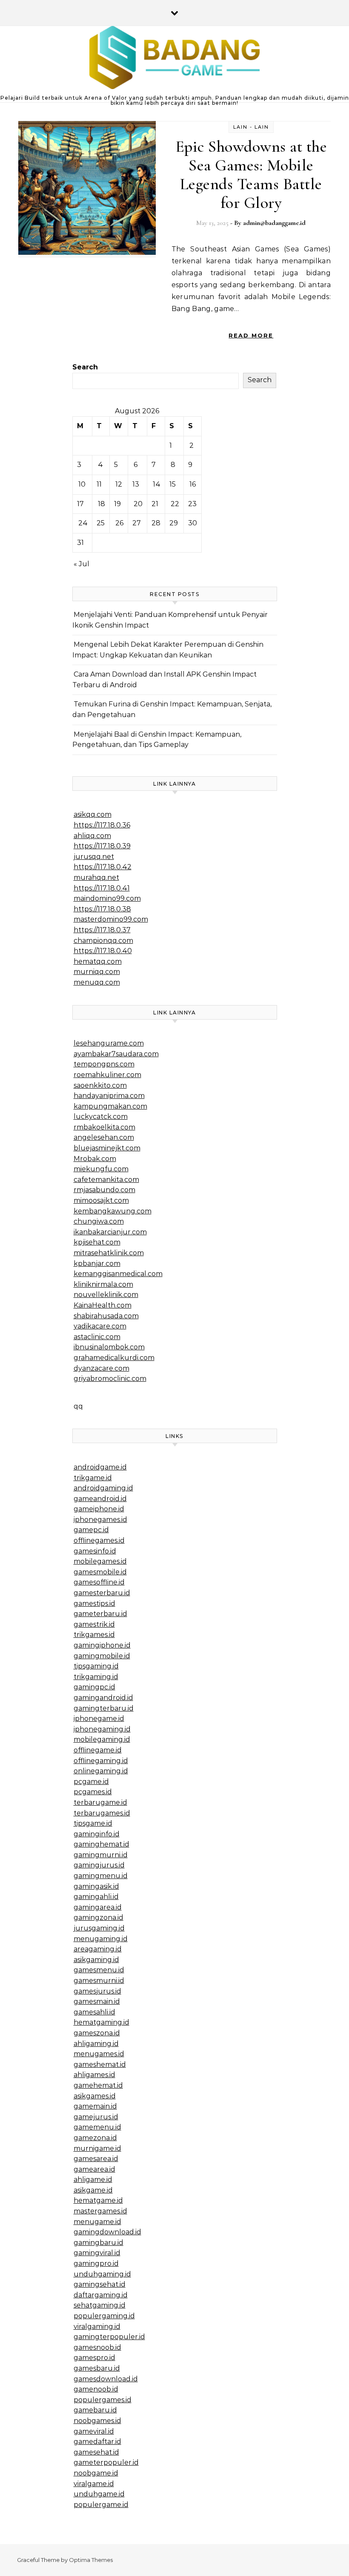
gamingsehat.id (100, 2284)
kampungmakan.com (110, 1106)
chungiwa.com (99, 1221)
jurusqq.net (94, 857)
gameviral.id (94, 2431)
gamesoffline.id (99, 1582)
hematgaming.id (102, 2022)
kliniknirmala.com (103, 1284)
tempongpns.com (104, 1064)
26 (119, 523)
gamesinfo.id (95, 1551)
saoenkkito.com (100, 1085)
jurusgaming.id (99, 1928)
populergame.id (101, 2505)
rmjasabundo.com (104, 1190)
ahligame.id (93, 2180)
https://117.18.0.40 (103, 951)
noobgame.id (96, 2473)
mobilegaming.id (102, 1739)
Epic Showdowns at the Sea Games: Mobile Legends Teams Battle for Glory (251, 175)
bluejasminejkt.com (107, 1148)
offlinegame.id (98, 1750)
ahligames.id (94, 2075)
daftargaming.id (101, 2295)
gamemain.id (95, 2106)
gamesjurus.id (97, 1991)
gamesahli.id (94, 2012)
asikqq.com (93, 814)
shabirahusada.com (106, 1316)
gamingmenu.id (101, 1876)
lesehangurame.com (109, 1043)
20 (138, 504)
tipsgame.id (93, 1823)
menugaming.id (101, 1939)
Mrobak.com (95, 1159)
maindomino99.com (107, 898)
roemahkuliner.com (107, 1075)
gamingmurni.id (101, 1855)
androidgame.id (100, 1467)
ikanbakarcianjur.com (110, 1232)
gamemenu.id (97, 2127)
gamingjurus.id (99, 1865)
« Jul (82, 564)
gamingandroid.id (103, 1698)
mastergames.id (100, 2211)
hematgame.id (98, 2200)
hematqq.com (98, 961)
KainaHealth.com (103, 1305)
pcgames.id (93, 1792)
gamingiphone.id (102, 1645)
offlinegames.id (99, 1540)
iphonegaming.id (102, 1729)
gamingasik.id (96, 1886)
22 (175, 504)
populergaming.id (104, 2316)
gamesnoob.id (97, 2347)
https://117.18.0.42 (103, 867)
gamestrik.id (94, 1624)
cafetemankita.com (106, 1180)
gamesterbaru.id (102, 1593)
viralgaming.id (97, 2327)
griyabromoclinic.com (110, 1379)
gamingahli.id (96, 1897)
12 (119, 484)
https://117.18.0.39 (102, 846)
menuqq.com (97, 982)
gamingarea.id (98, 1907)
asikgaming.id (96, 1960)
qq (78, 1406)
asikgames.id (95, 2096)
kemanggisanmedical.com (118, 1274)
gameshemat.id (100, 2065)
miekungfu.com (101, 1169)
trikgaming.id (96, 1677)
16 (193, 484)
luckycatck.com (101, 1117)
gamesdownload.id (106, 2379)
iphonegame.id (99, 1719)
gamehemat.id (98, 2085)
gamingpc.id (94, 1687)
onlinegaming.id (101, 1771)
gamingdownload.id (107, 2232)
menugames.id (99, 2054)
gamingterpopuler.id (109, 2337)
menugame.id (97, 2222)
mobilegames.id (100, 1561)
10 (82, 484)
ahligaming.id (96, 2044)
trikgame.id (93, 1478)
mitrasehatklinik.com (109, 1253)
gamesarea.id (96, 2159)
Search (85, 367)
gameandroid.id (100, 1499)
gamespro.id (94, 2358)
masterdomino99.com (111, 919)
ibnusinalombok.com (109, 1347)
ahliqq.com (92, 836)
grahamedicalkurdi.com (114, 1358)
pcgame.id (91, 1782)
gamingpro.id (96, 2263)
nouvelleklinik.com (106, 1295)
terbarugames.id (102, 1813)
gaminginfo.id (97, 1834)
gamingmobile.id (102, 1656)
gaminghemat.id (102, 1844)
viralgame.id (94, 2484)
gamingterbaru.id (104, 1708)
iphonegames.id (100, 1520)
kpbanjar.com (97, 1264)
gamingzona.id (99, 1918)
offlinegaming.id (101, 1761)
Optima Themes (91, 2560)
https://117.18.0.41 (102, 888)
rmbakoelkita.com (104, 1127)
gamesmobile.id (100, 1572)
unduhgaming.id (102, 2274)
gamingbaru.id (99, 2243)
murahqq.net (96, 877)
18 (102, 504)
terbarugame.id (100, 1802)
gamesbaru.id (97, 2368)
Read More (251, 335)
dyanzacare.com (102, 1368)
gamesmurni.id (99, 1981)
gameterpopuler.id (106, 2462)
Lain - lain (251, 127)
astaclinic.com (97, 1337)
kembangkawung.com (113, 1211)
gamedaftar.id (97, 2442)
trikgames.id (94, 1635)
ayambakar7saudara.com (116, 1054)
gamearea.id (94, 2169)
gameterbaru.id (100, 1614)
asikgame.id (93, 2190)
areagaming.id (98, 1949)
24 (83, 523)
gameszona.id (97, 2033)
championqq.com (103, 941)
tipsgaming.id (96, 1666)
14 (157, 484)
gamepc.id (91, 1530)
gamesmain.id (97, 2001)
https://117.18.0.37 (102, 930)
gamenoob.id (96, 2389)
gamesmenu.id (99, 1970)
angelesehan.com (104, 1137)
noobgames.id (97, 2421)
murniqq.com (97, 972)
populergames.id (103, 2400)
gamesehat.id (96, 2452)
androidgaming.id (103, 1488)
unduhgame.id (99, 2494)
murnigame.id (97, 2148)
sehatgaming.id (100, 2305)
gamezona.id (95, 2138)
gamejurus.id (96, 2117)
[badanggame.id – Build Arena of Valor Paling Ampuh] (174, 60)
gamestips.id (94, 1604)
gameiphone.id (99, 1509)
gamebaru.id (95, 2410)
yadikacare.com (100, 1326)
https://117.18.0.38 (102, 909)
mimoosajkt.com (101, 1200)
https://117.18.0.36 (102, 825)
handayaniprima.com (109, 1096)
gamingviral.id (97, 2253)
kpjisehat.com (97, 1242)
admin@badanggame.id (274, 223)
